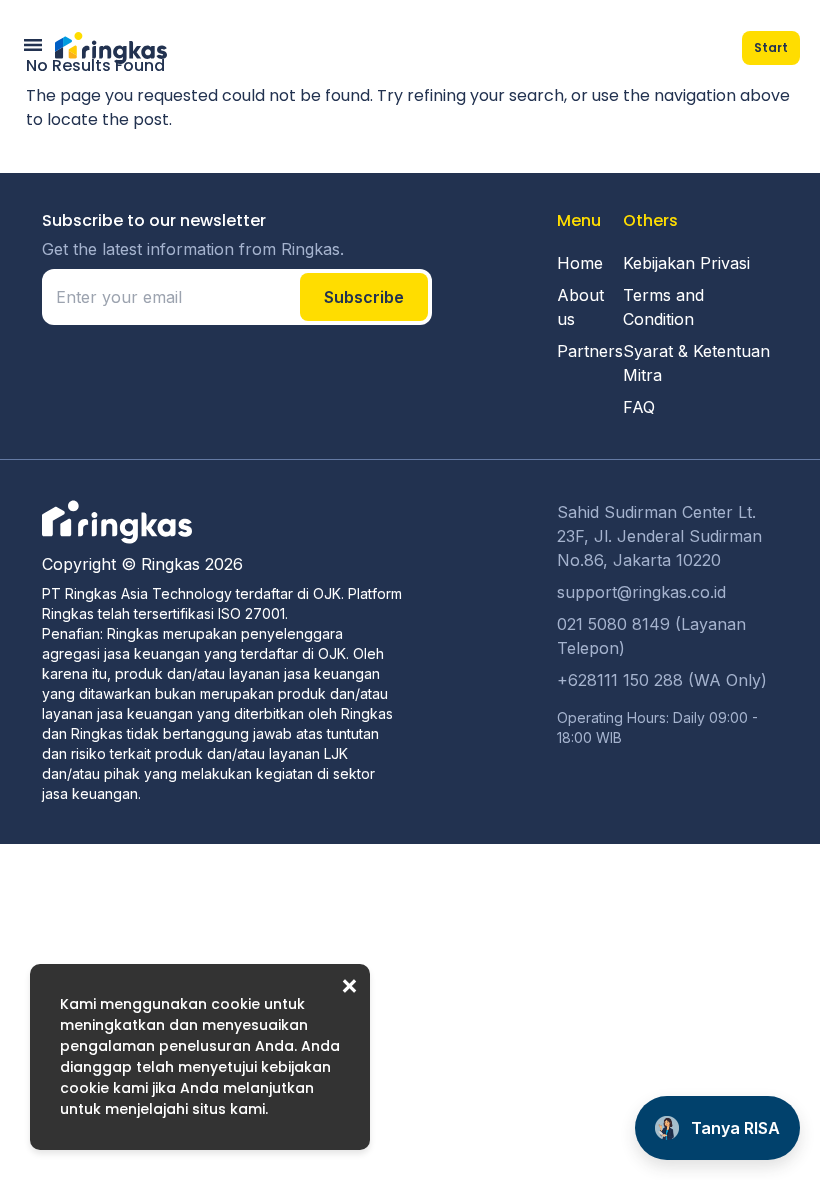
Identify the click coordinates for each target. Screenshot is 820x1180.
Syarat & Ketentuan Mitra (696, 363)
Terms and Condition (663, 307)
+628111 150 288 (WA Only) (662, 680)
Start (771, 47)
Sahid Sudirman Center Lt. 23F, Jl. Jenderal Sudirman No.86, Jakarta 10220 (659, 536)
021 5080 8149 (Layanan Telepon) (651, 636)
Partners (590, 351)
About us (580, 307)
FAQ (639, 407)
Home (580, 263)
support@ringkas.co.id (641, 592)
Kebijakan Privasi (686, 263)
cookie (235, 1004)
